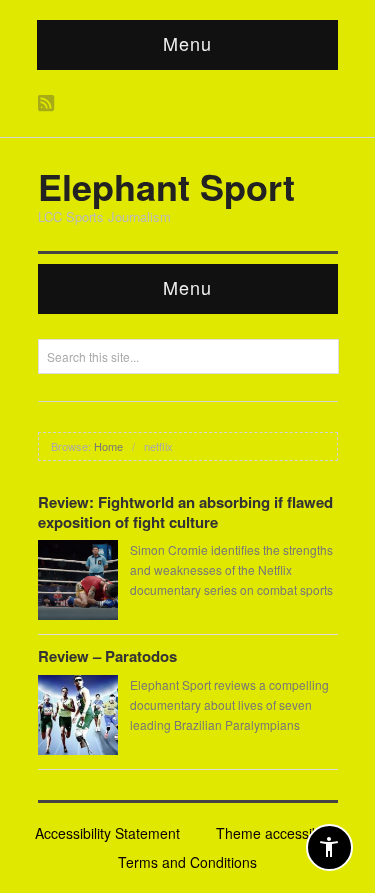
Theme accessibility (278, 833)
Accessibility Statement (107, 833)
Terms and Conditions (187, 862)
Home (108, 446)
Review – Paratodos (107, 656)
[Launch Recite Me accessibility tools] (329, 847)
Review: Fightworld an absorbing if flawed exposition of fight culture (185, 512)
